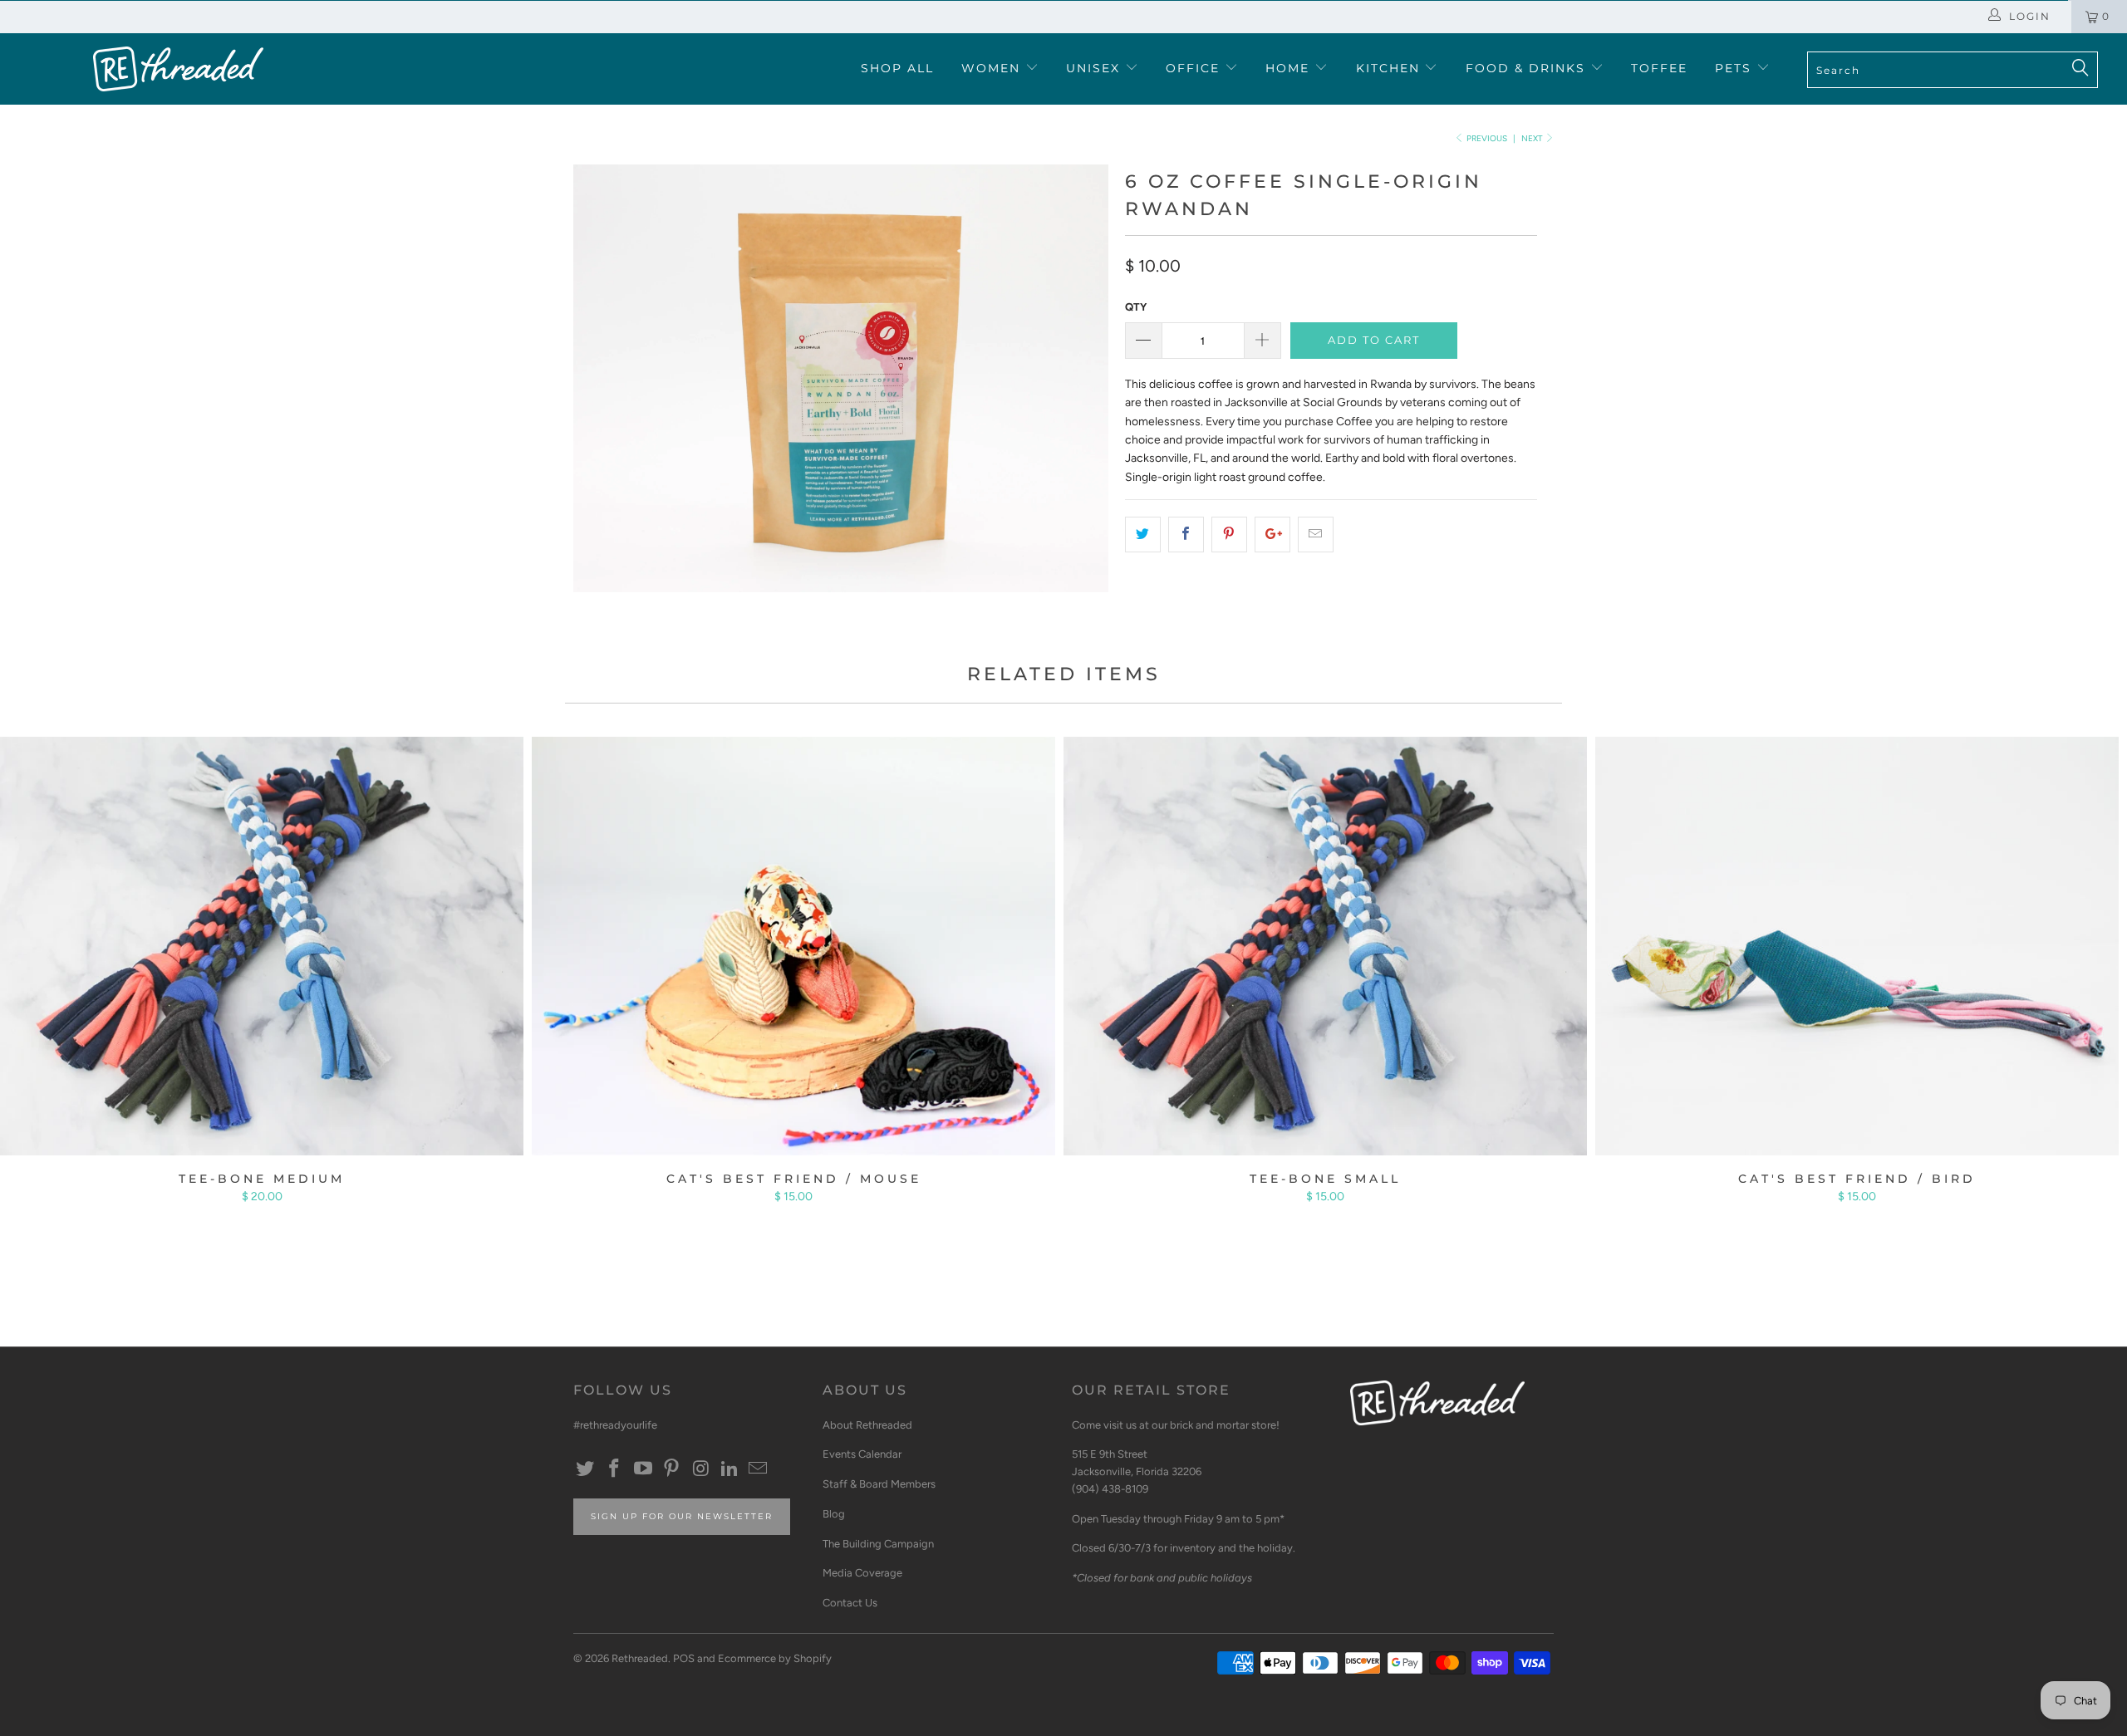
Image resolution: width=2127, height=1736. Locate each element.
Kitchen (1390, 68)
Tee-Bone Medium (262, 946)
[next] (1080, 391)
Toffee (1659, 68)
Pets (1736, 68)
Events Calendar (862, 1454)
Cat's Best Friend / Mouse (793, 946)
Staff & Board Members (879, 1484)
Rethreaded (640, 1658)
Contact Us (850, 1603)
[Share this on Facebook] (1186, 534)
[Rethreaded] (179, 69)
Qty (1136, 307)
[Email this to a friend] (1316, 534)
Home (1290, 68)
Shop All (897, 68)
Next (1533, 138)
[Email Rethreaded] (759, 1469)
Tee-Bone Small (1325, 946)
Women (993, 68)
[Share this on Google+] (1272, 534)
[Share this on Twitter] (1143, 534)
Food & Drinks (1528, 68)
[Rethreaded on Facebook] (615, 1469)
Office (1195, 68)
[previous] (602, 391)
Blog (834, 1514)
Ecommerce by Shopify (775, 1658)
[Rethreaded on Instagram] (701, 1469)
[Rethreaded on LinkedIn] (729, 1469)
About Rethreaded (867, 1425)
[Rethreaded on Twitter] (586, 1469)
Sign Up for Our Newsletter (682, 1516)
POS (684, 1658)
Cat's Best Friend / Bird (1857, 946)
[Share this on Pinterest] (1229, 534)
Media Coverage (862, 1573)
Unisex (1095, 68)
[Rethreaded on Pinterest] (672, 1469)
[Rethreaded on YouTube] (643, 1469)
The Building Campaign (878, 1544)
